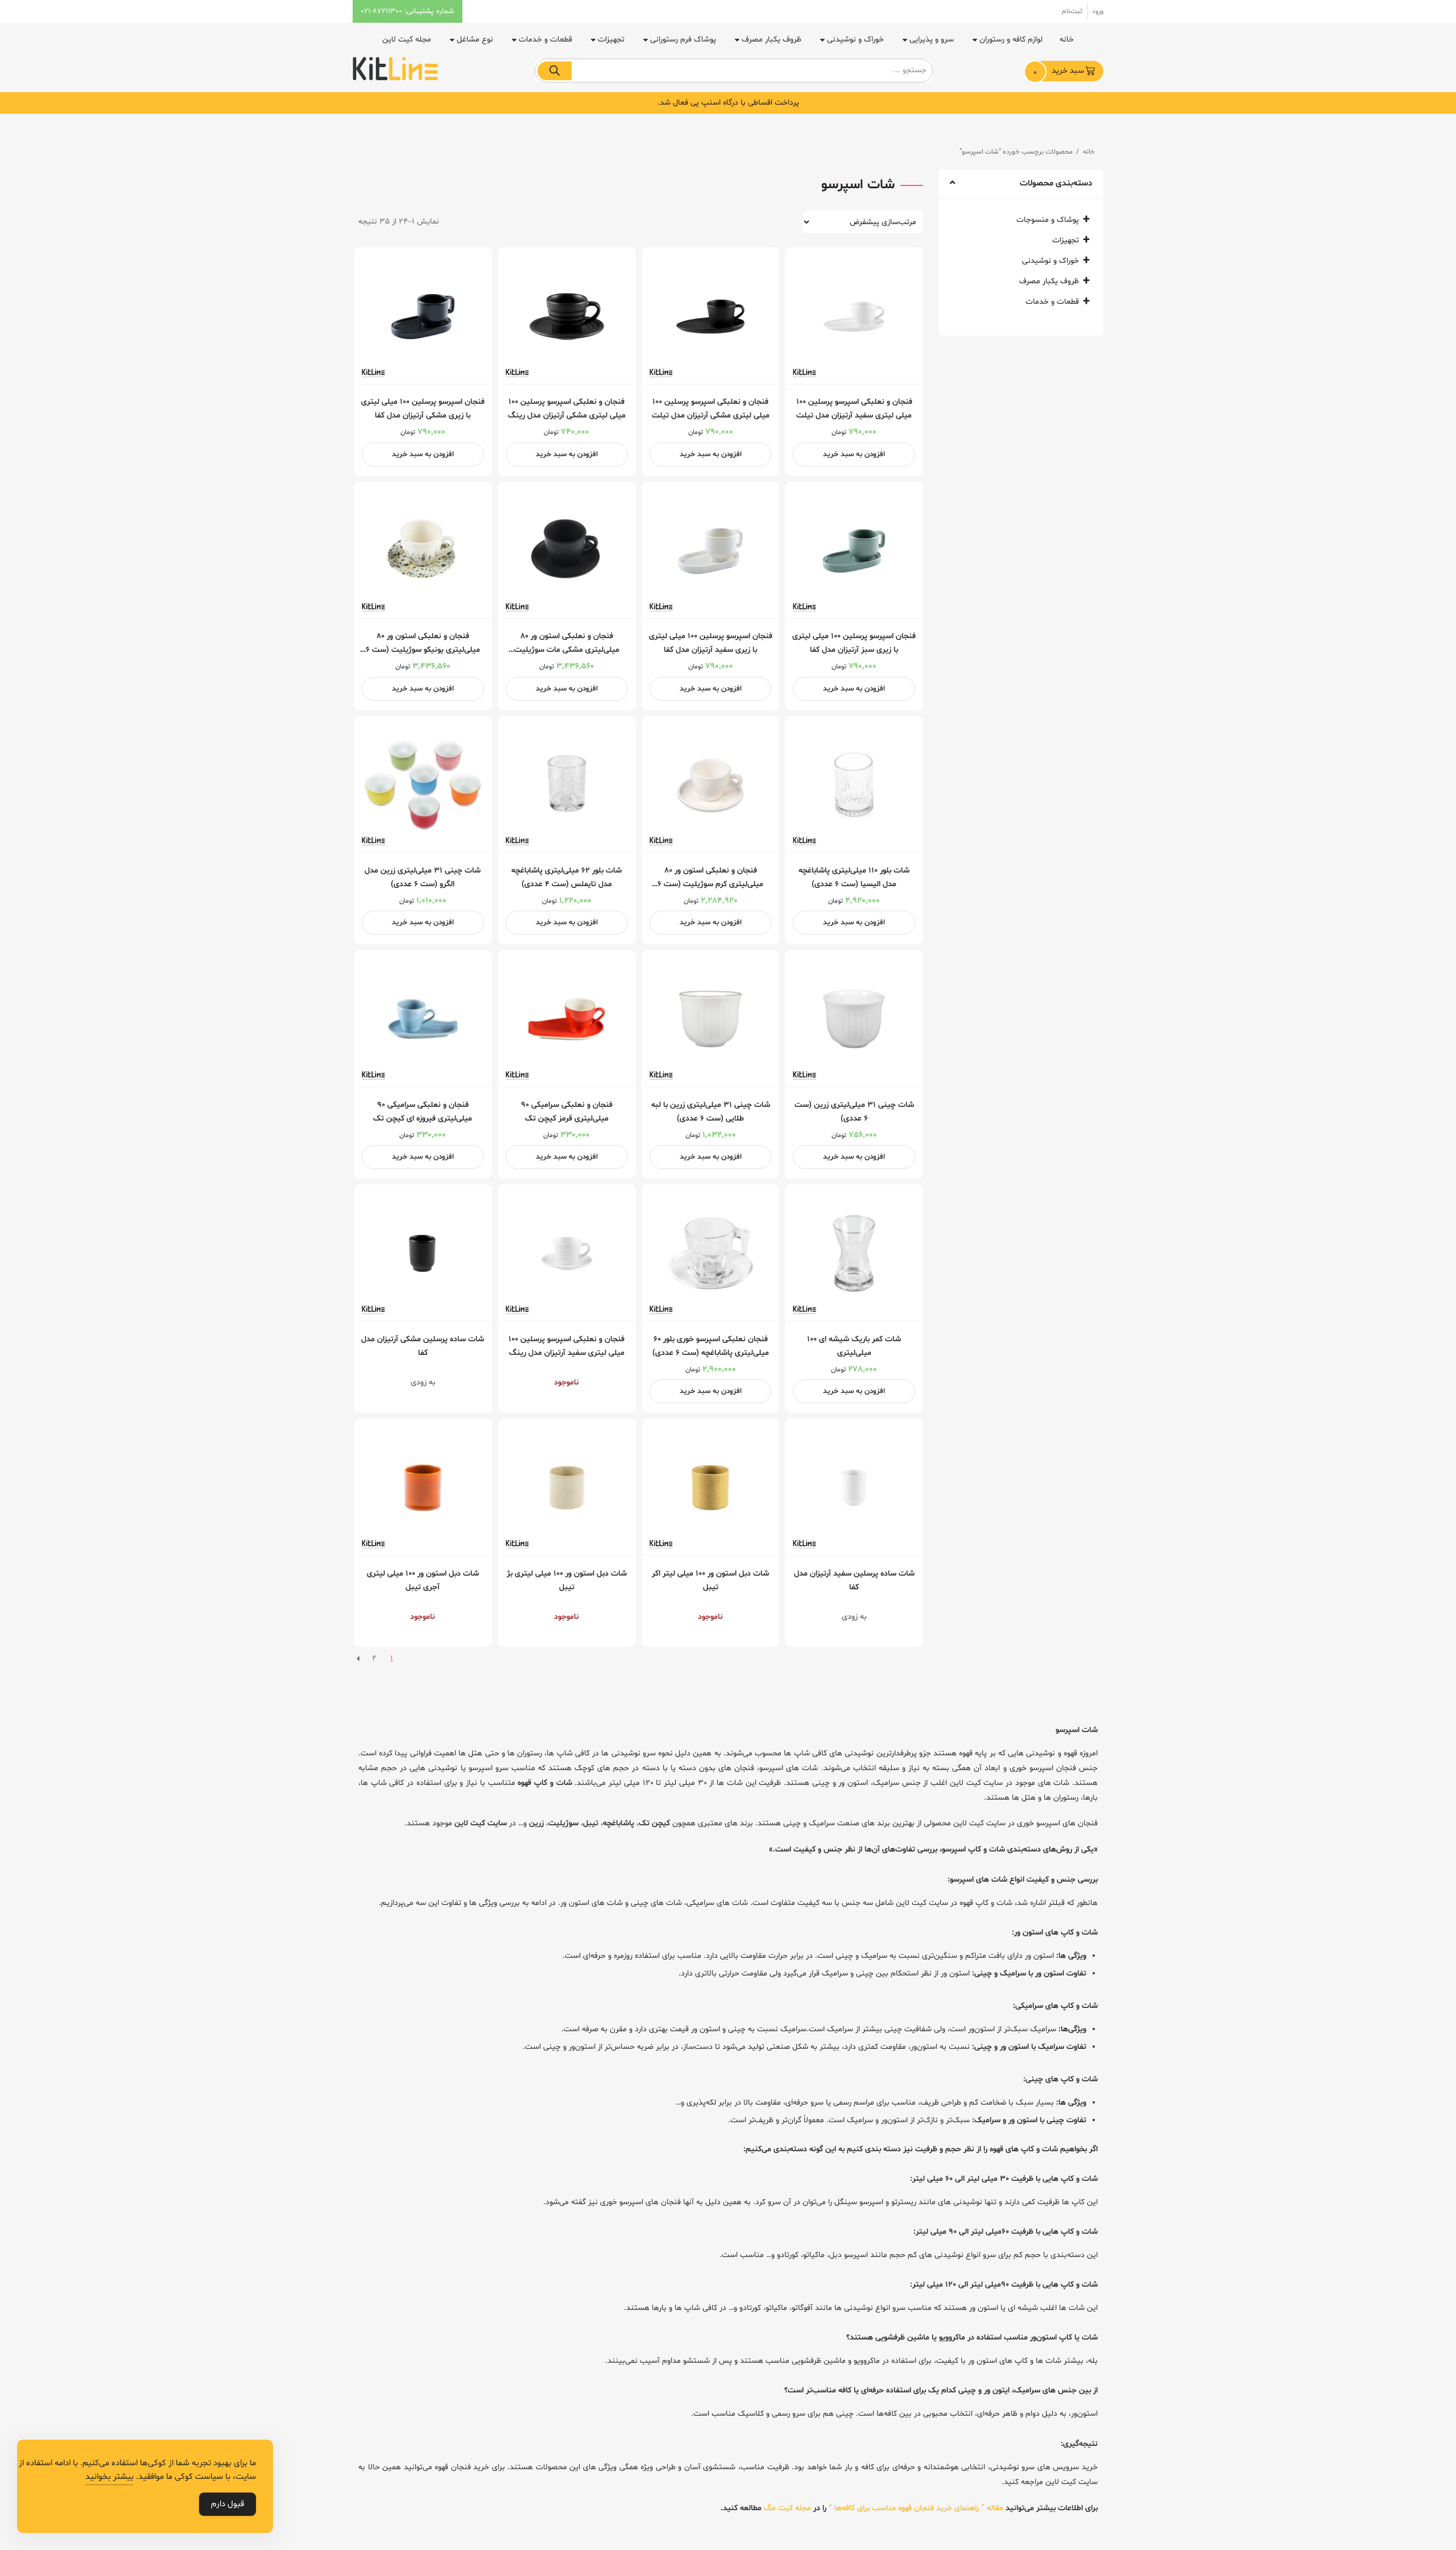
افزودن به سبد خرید (854, 454)
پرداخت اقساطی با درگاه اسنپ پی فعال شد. (728, 103)
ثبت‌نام (1072, 11)
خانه (1067, 40)
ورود (1098, 11)
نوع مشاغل (475, 40)
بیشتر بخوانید (109, 2477)
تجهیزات (611, 40)
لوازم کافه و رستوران (1011, 40)
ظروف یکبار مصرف (772, 40)
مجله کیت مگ (787, 2508)
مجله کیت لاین (407, 40)
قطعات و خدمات (545, 40)
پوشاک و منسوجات (1048, 220)
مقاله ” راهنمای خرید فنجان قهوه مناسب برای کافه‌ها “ (916, 2508)
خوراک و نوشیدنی (855, 40)
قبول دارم (227, 2504)
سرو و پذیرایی (932, 40)
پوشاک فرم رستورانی (683, 40)
